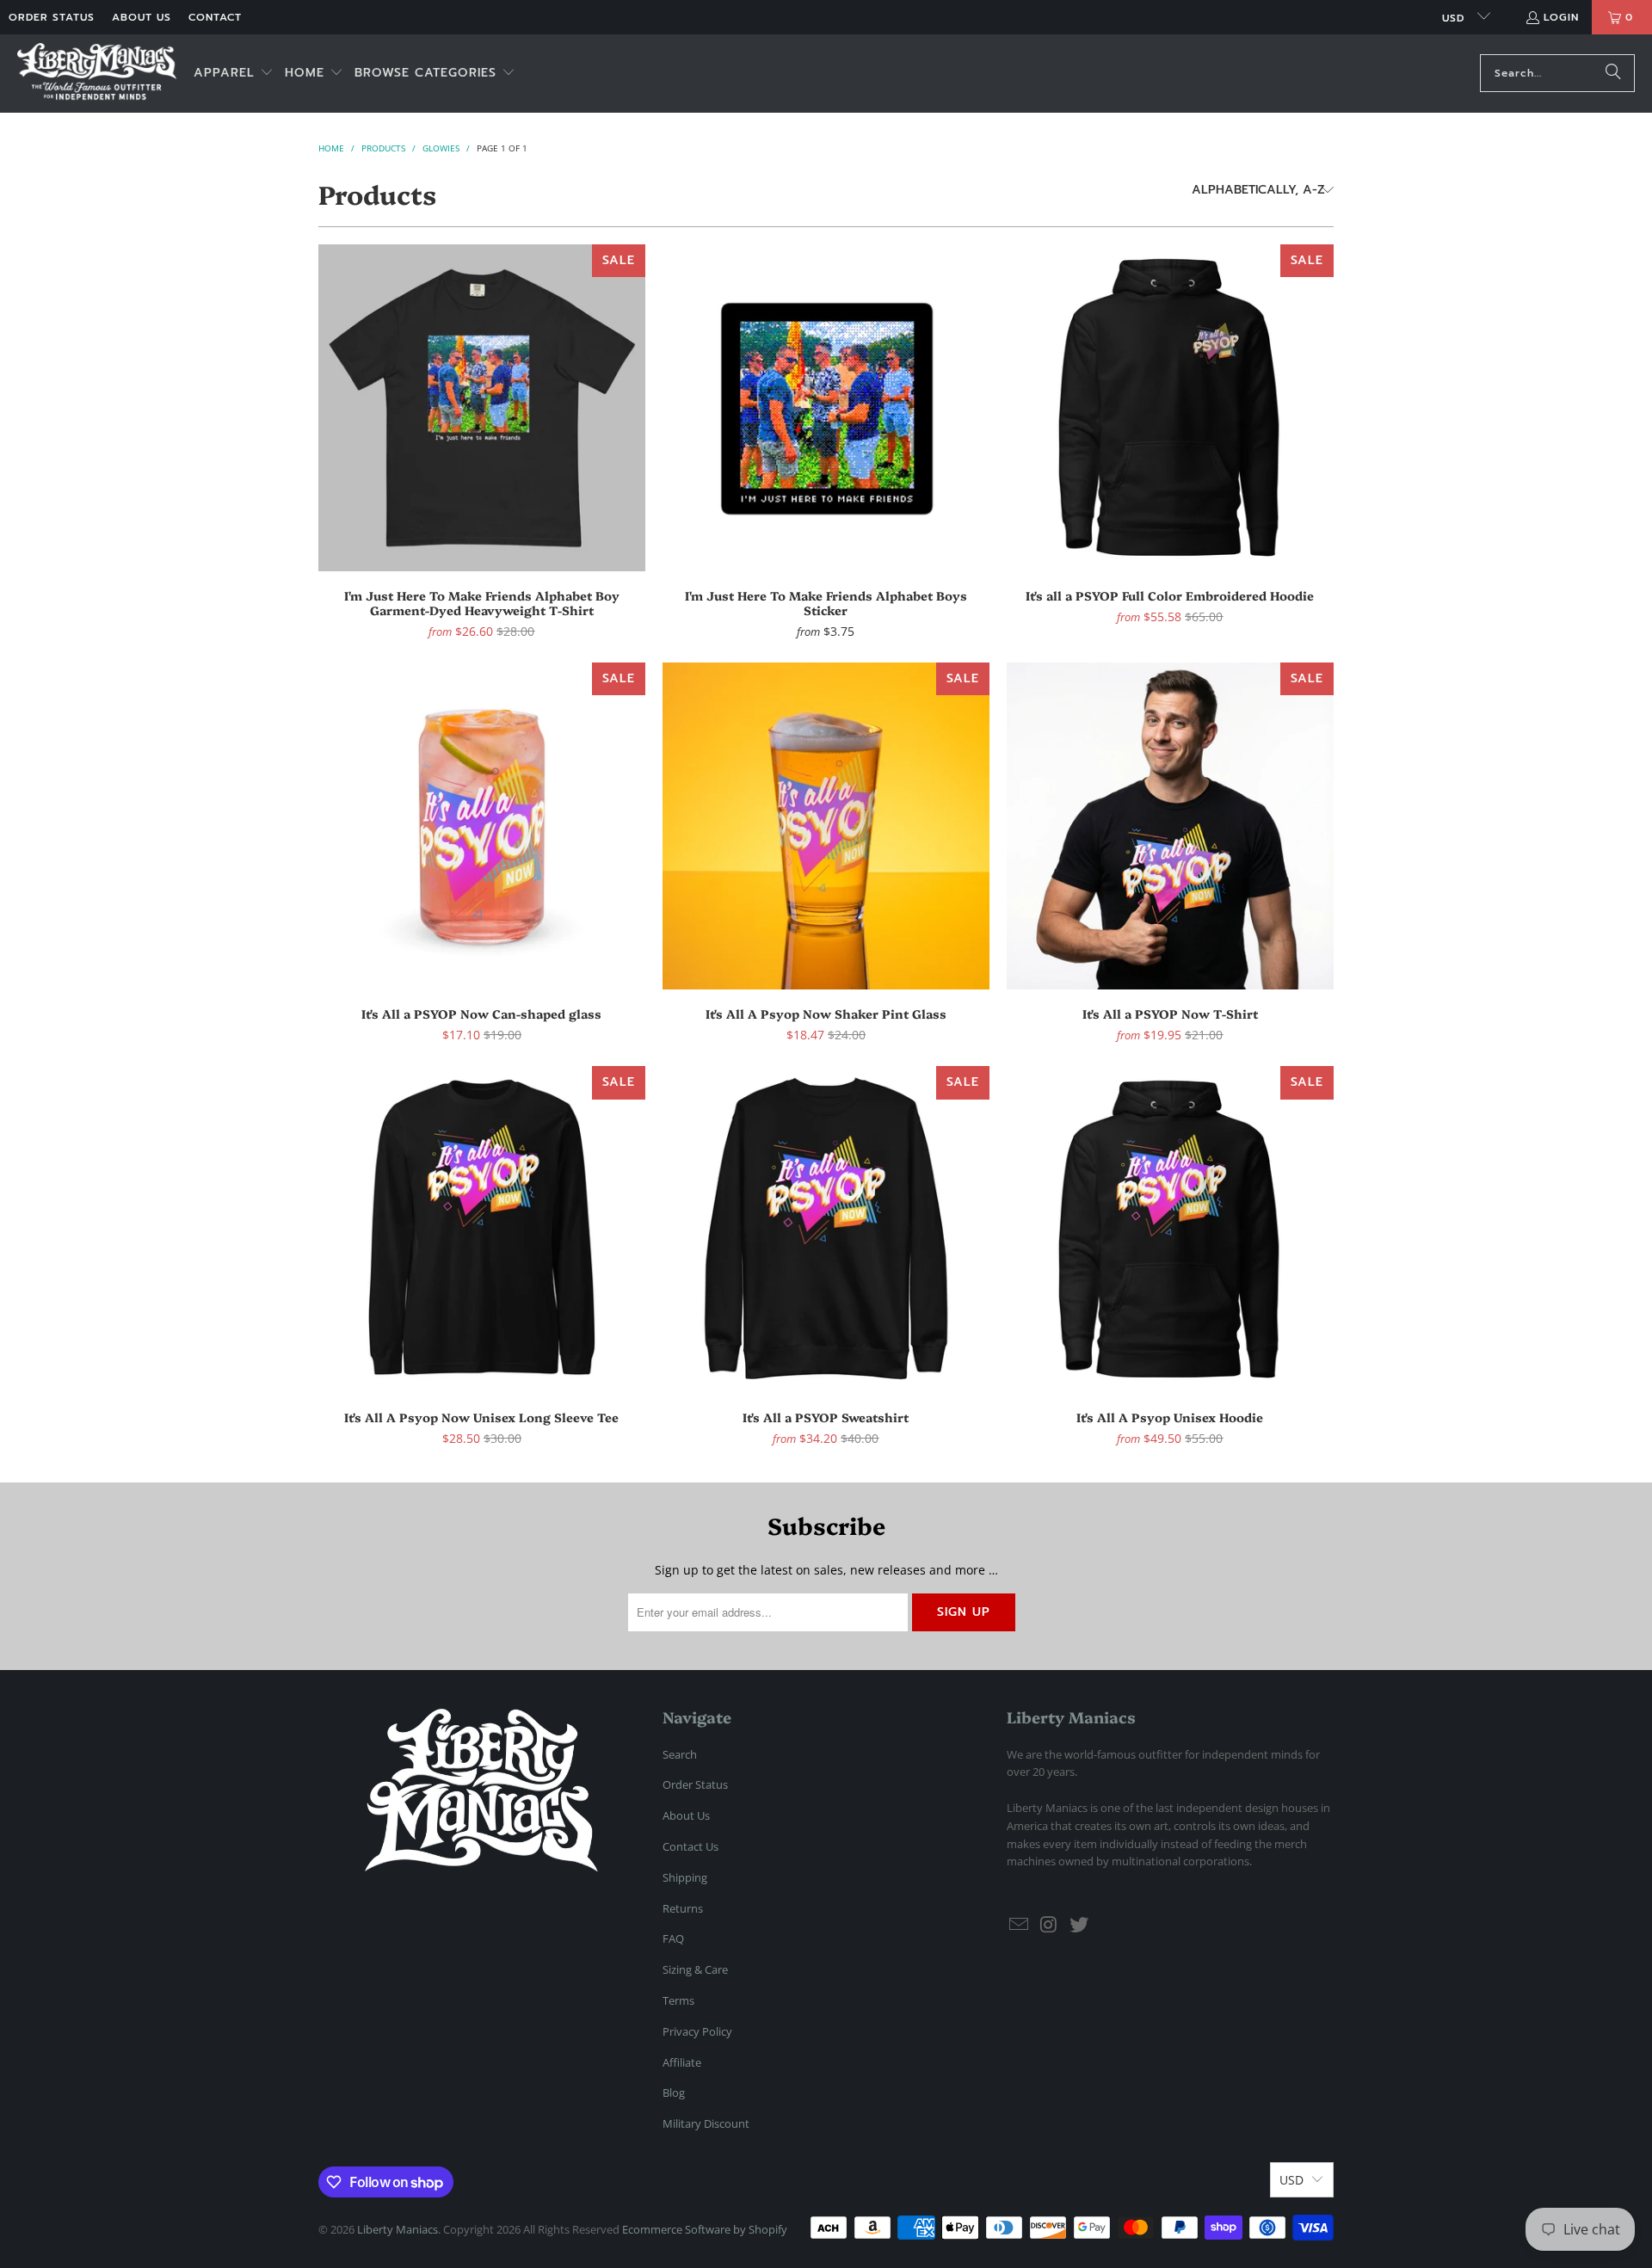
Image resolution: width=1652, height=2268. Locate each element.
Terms (678, 2000)
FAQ (673, 1938)
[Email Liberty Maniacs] (1020, 1925)
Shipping (685, 1877)
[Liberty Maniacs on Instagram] (1050, 1925)
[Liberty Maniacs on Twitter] (1079, 1925)
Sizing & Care (695, 1969)
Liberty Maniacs (398, 2229)
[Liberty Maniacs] (97, 74)
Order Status (52, 17)
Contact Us (690, 1846)
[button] (234, 74)
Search (680, 1754)
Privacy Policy (697, 2031)
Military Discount (706, 2123)
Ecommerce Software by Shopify (705, 2229)
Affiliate (682, 2062)
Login (1561, 17)
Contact (215, 17)
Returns (683, 1908)
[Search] (1613, 73)
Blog (674, 2092)
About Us (142, 17)
